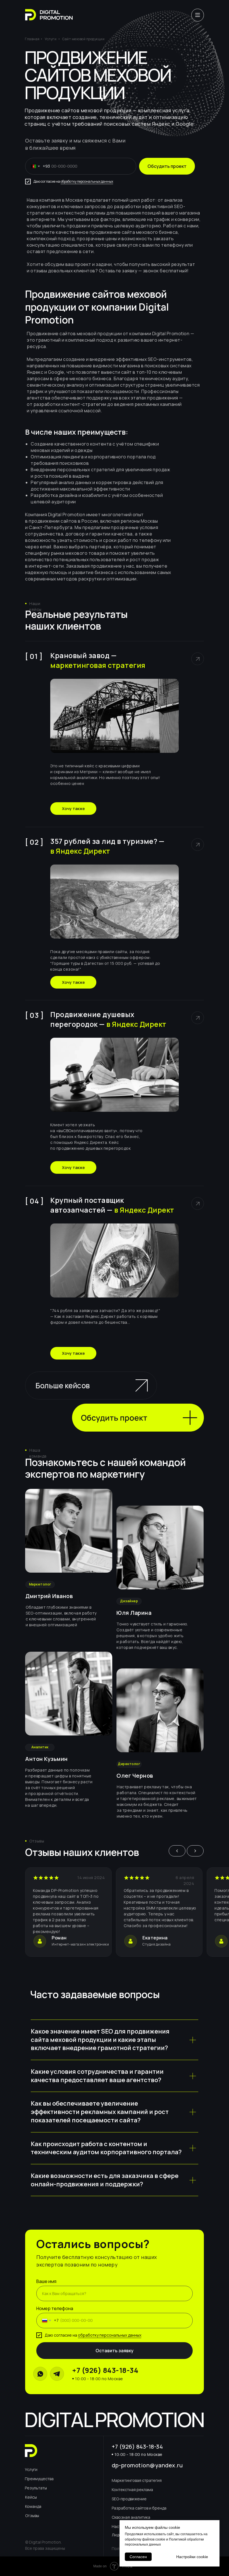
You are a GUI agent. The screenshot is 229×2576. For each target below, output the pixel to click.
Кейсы (31, 2497)
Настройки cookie (192, 2557)
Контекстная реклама (132, 2490)
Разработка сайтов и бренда (139, 2508)
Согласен (138, 2557)
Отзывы (32, 2516)
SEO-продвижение (129, 2499)
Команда (33, 2506)
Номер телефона (55, 2308)
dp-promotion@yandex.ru (147, 2465)
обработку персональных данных (87, 181)
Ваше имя (46, 2281)
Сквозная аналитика (131, 2517)
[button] (138, 1418)
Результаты (36, 2488)
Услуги (51, 39)
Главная (32, 39)
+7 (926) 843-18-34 (105, 2370)
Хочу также (73, 809)
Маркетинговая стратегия (137, 2480)
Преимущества (39, 2479)
